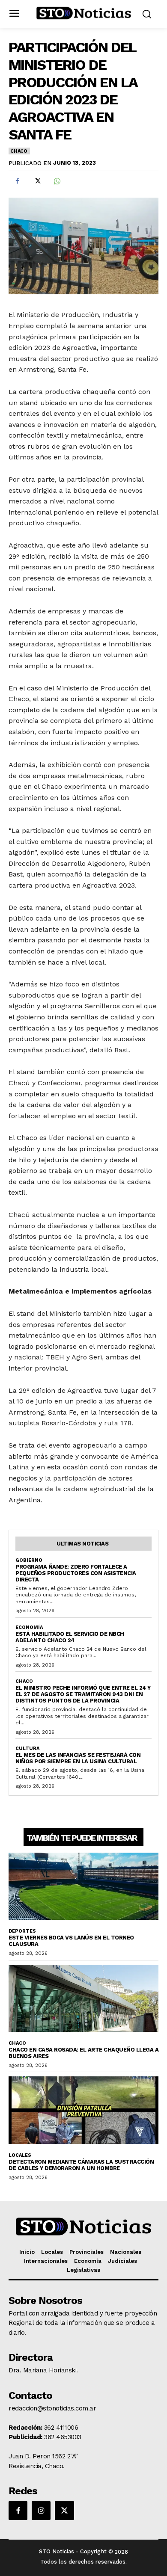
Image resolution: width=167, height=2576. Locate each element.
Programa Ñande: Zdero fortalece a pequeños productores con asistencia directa (76, 1573)
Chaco (19, 151)
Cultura (27, 1748)
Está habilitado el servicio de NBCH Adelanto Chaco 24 (70, 1637)
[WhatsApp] (57, 181)
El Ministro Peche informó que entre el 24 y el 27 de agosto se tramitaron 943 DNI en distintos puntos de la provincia (83, 1694)
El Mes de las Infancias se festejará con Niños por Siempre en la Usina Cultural (78, 1758)
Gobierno (29, 1560)
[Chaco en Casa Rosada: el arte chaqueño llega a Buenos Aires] (83, 1999)
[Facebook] (17, 181)
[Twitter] (37, 181)
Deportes (22, 1931)
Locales (20, 2155)
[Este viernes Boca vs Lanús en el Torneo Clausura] (83, 1886)
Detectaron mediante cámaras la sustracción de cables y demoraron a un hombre (81, 2165)
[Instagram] (41, 2511)
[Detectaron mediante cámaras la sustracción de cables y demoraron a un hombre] (83, 2110)
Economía (29, 1627)
